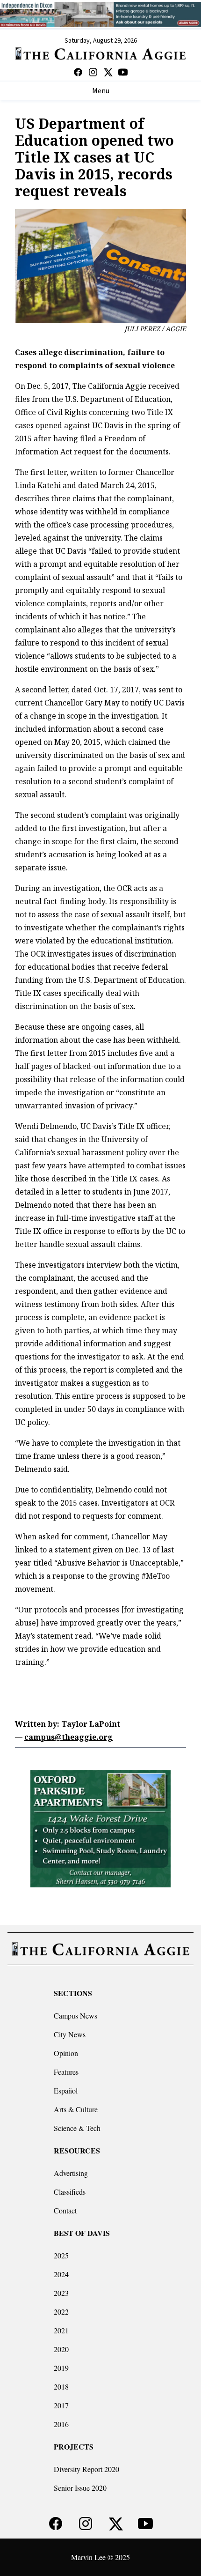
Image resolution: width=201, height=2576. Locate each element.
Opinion (66, 2053)
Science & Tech (77, 2128)
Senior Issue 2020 (80, 2488)
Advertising (71, 2173)
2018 (61, 2387)
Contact (65, 2210)
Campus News (75, 2016)
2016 (61, 2424)
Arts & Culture (76, 2109)
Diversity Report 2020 (86, 2469)
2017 (61, 2405)
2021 (61, 2330)
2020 (61, 2349)
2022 (61, 2312)
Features (66, 2072)
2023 (61, 2293)
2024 (61, 2274)
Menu (101, 91)
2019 (61, 2368)
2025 (61, 2255)
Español (66, 2090)
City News (70, 2034)
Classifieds (70, 2192)
